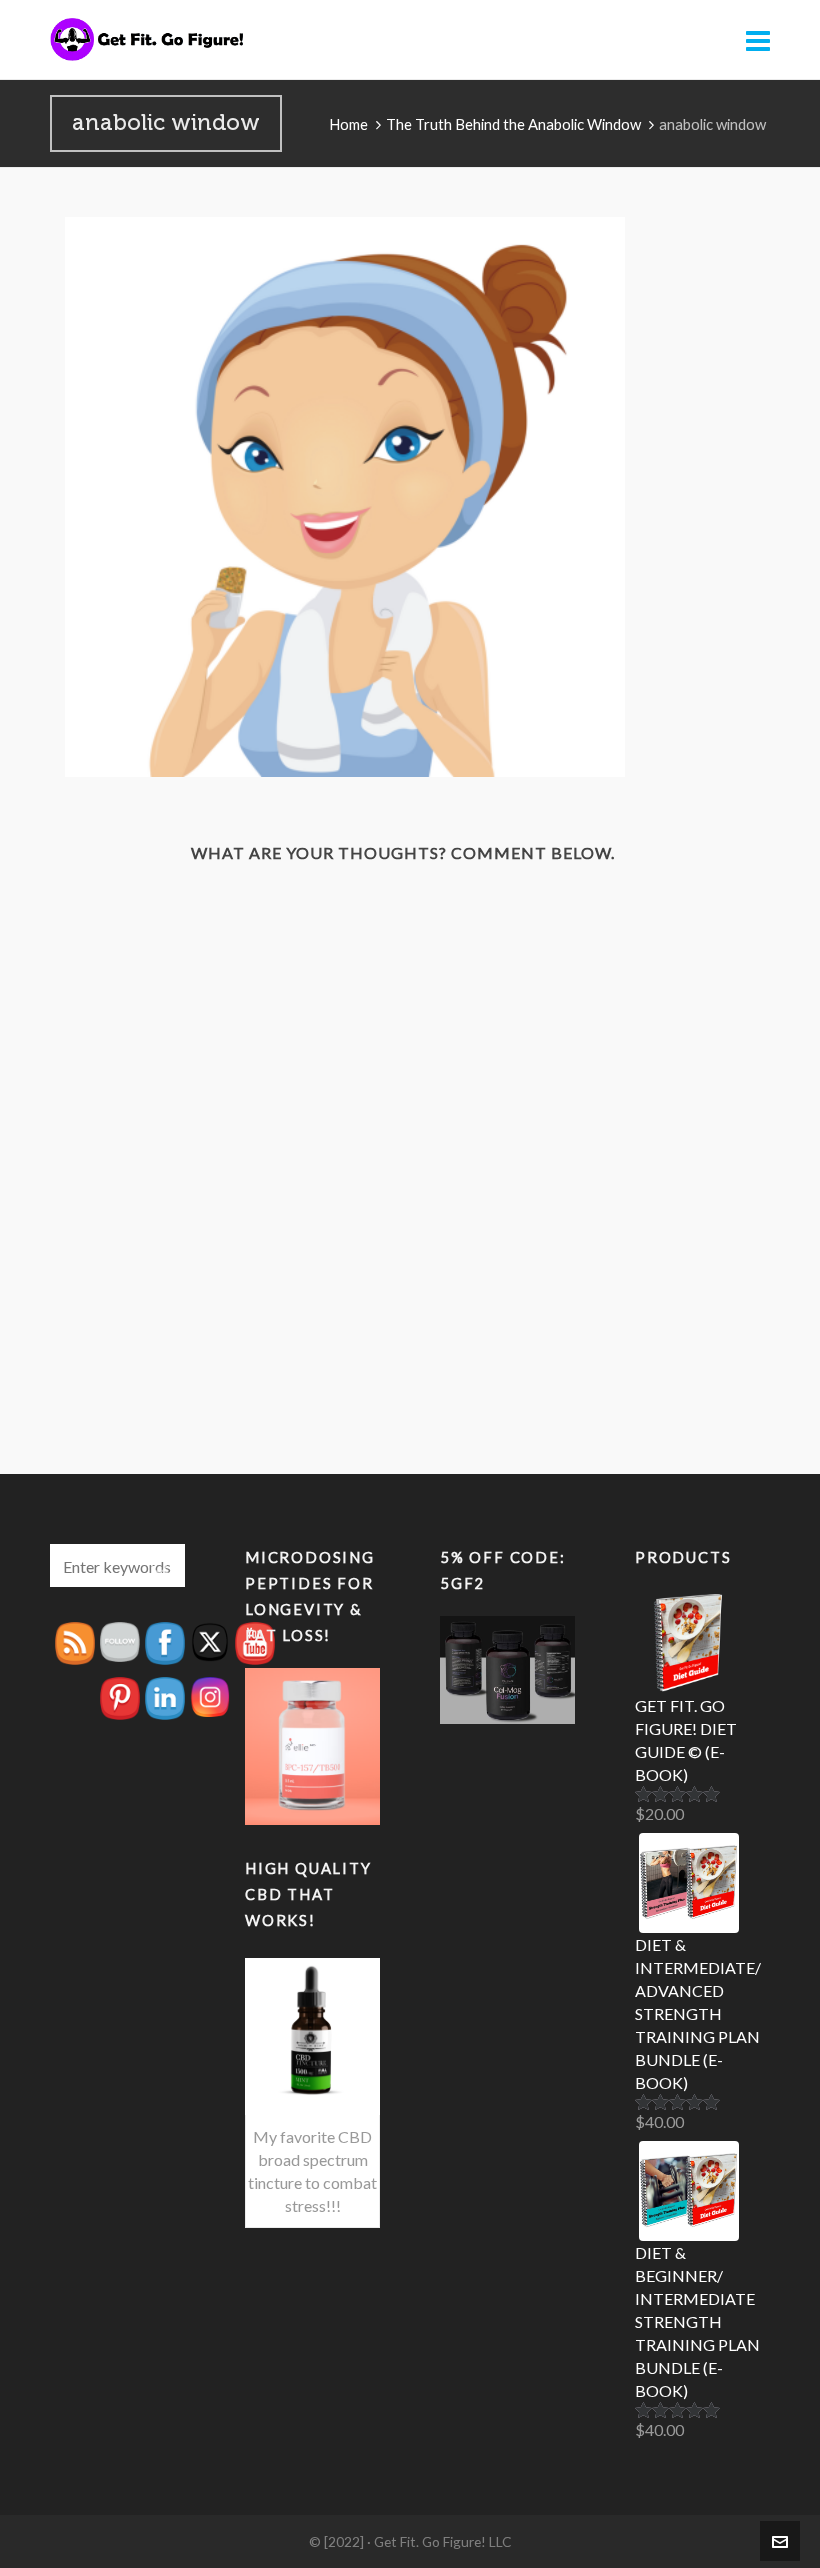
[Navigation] (758, 40)
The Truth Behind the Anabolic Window (513, 124)
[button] (160, 1565)
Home (348, 124)
